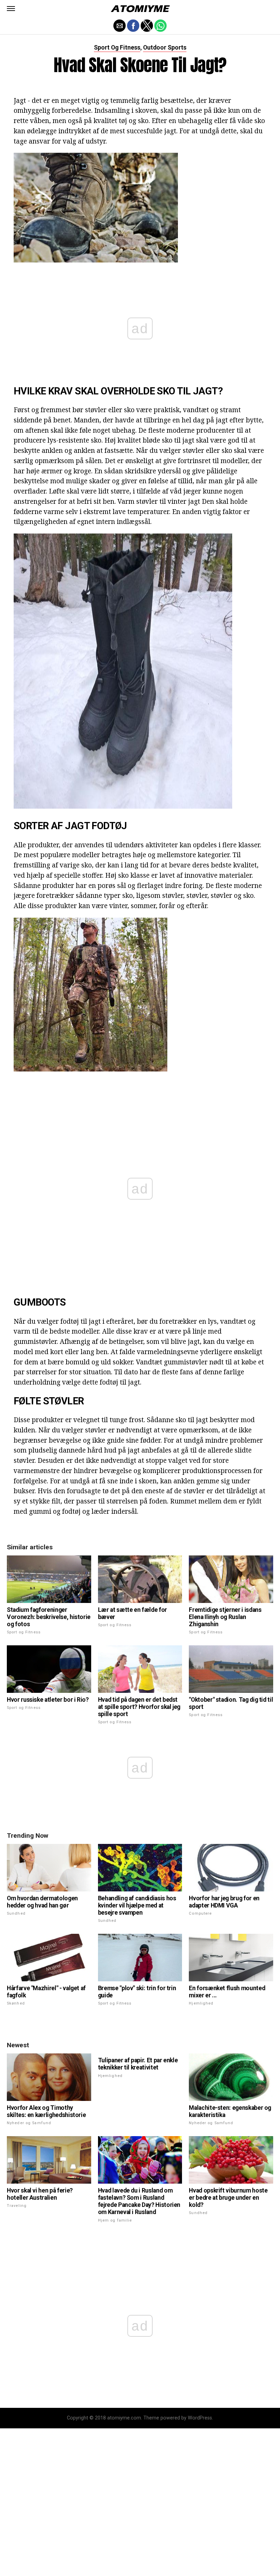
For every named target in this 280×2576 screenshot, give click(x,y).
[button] (11, 9)
